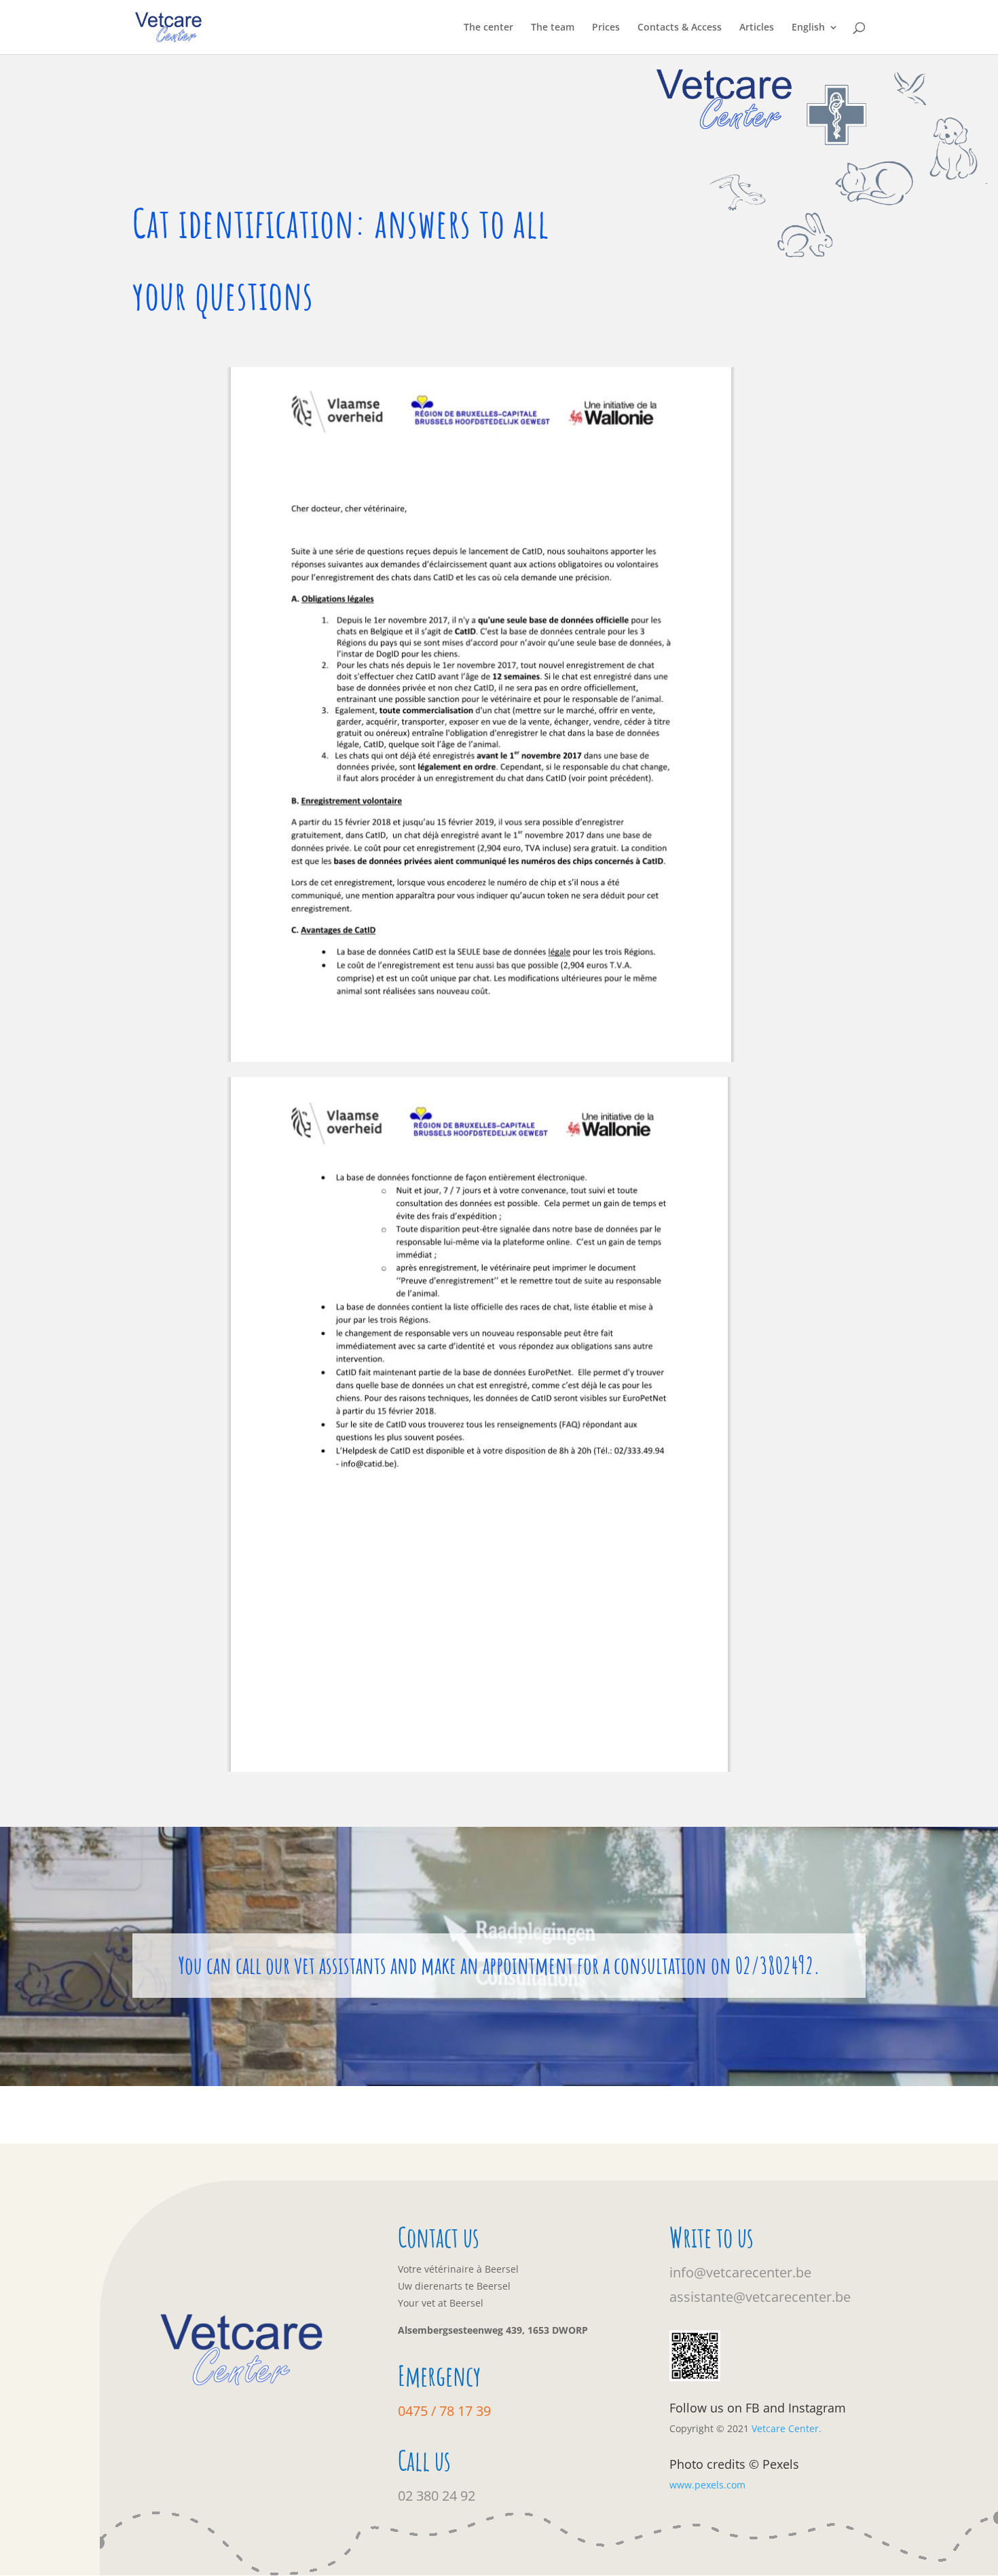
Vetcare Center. (787, 2428)
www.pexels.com (707, 2485)
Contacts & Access (680, 28)
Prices (606, 28)
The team (553, 28)
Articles (757, 28)
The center (488, 28)
